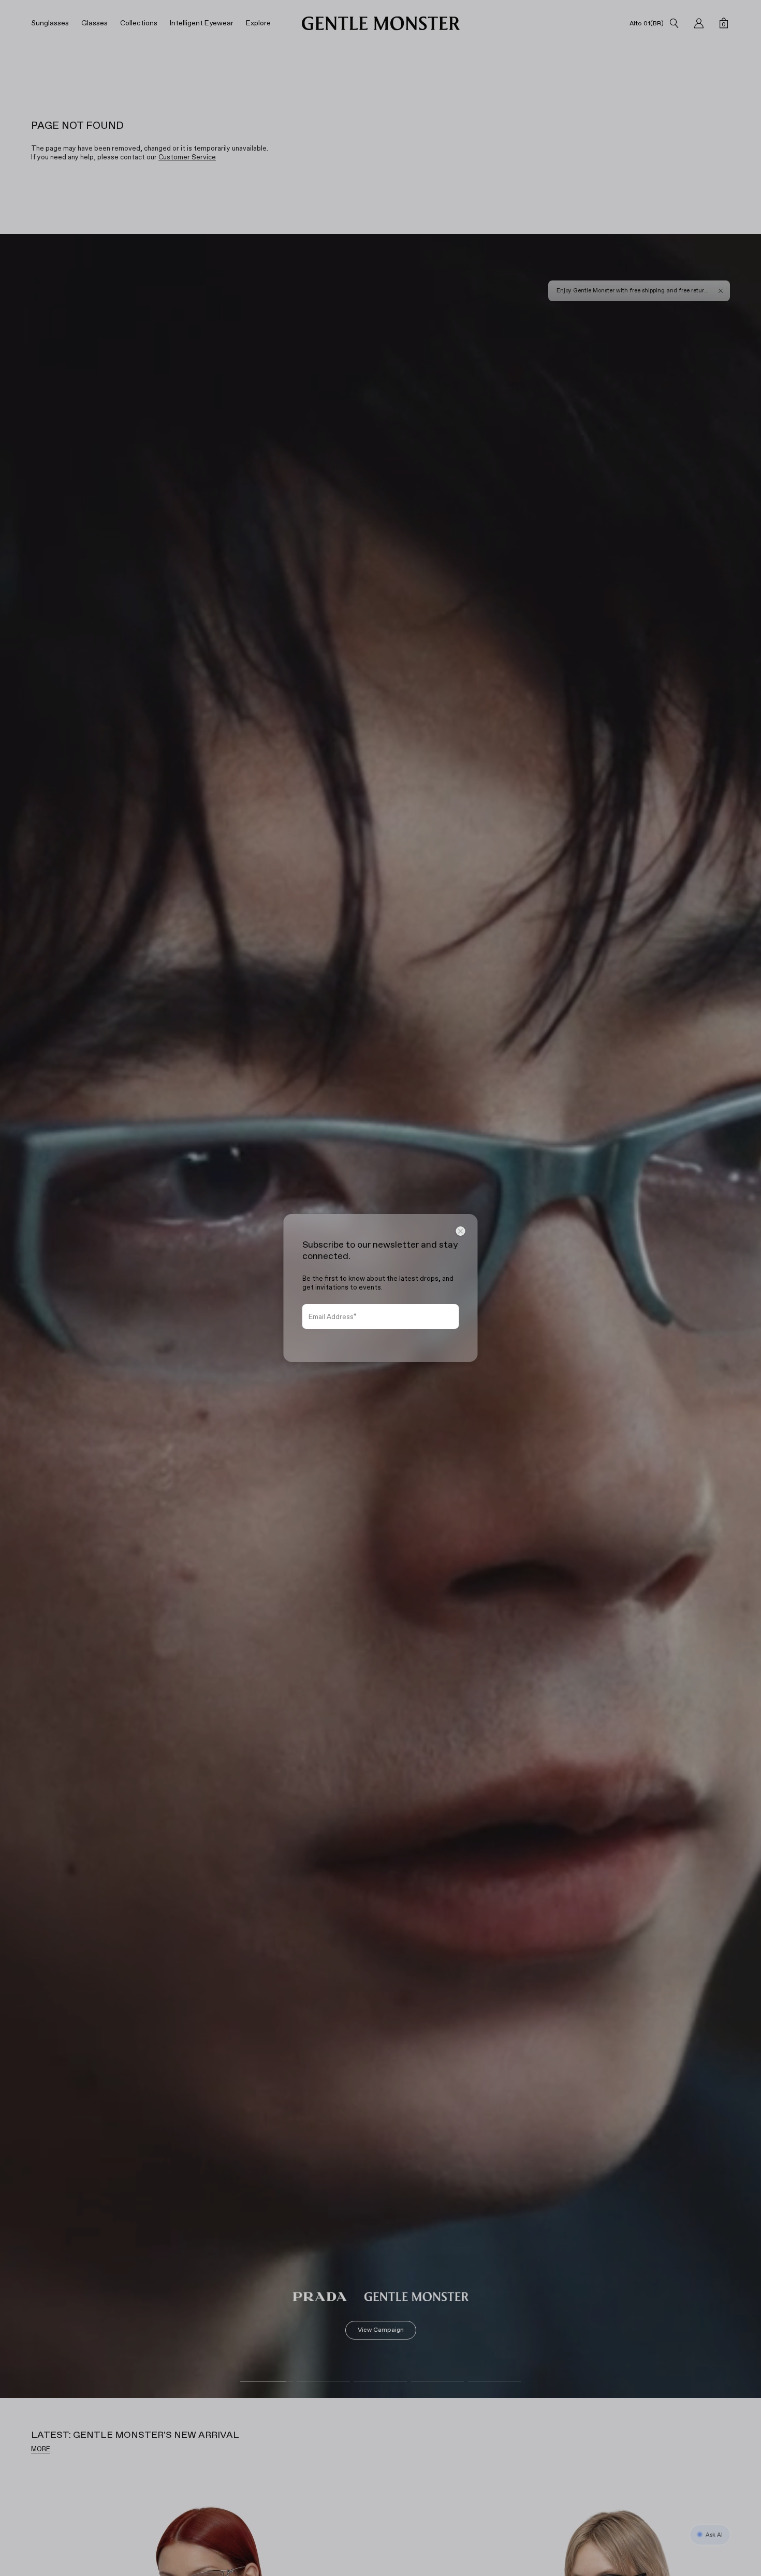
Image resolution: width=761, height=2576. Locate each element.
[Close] (461, 1231)
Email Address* (333, 1317)
